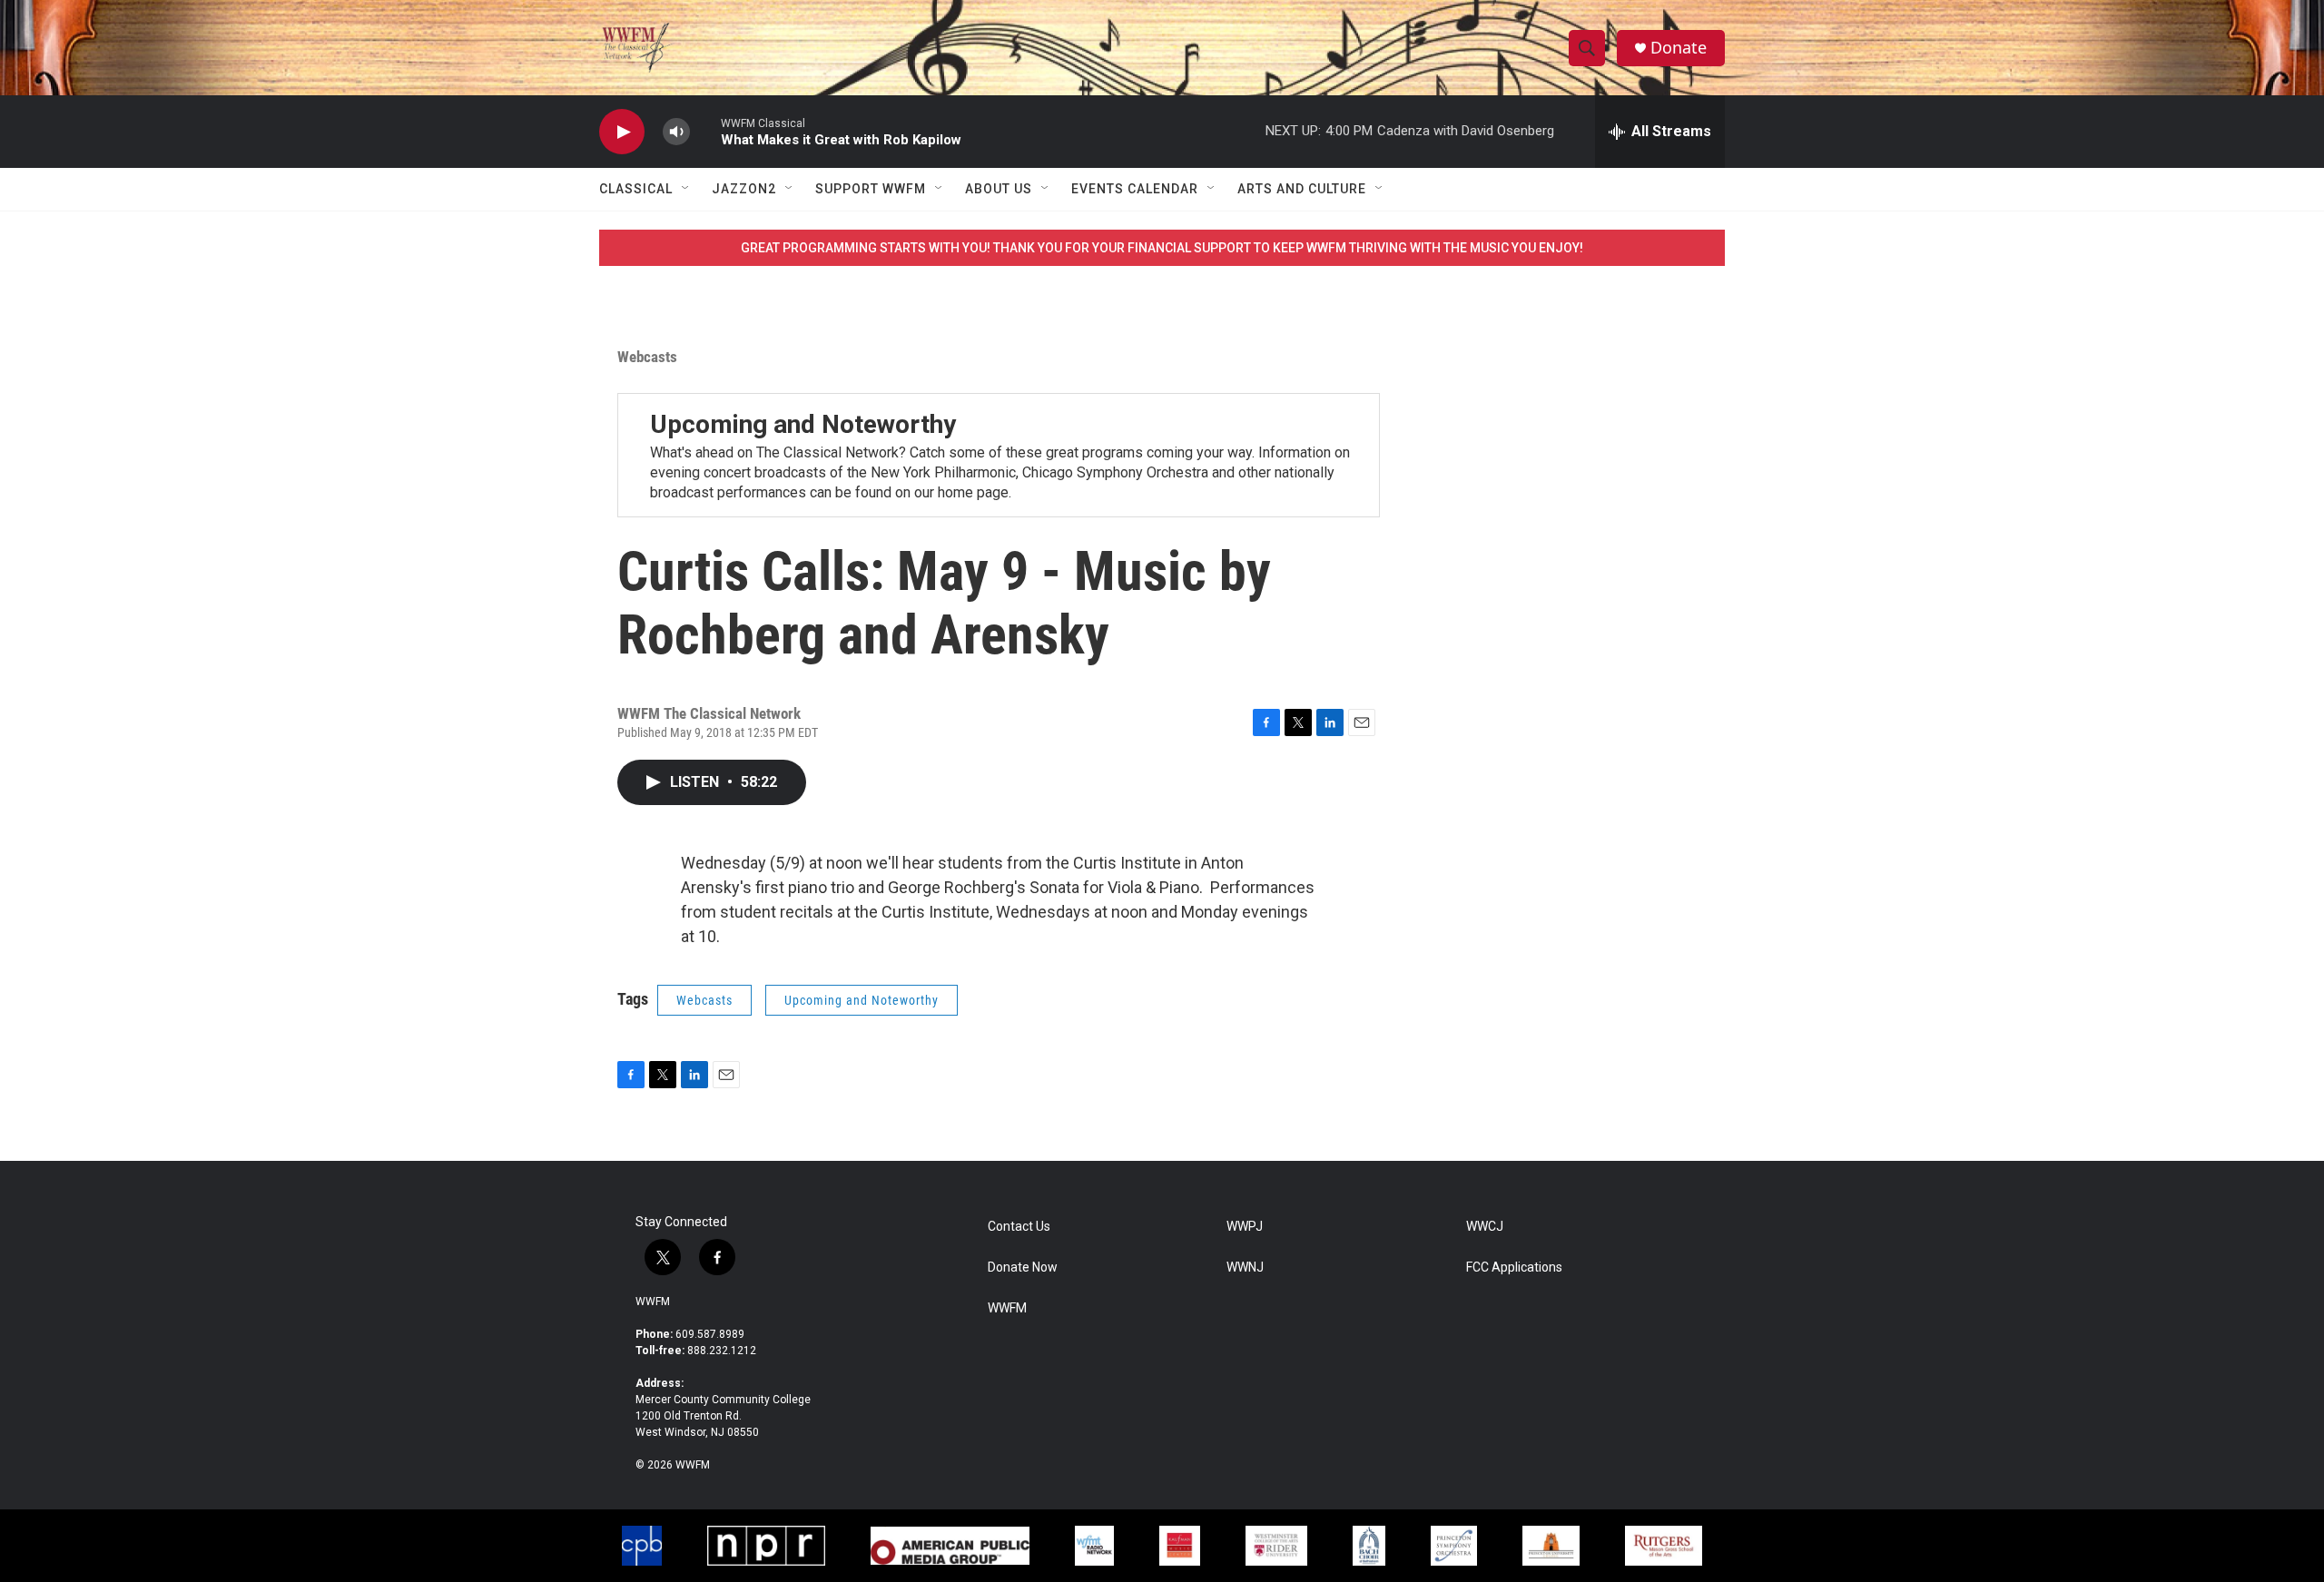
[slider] (705, 131)
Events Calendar (1135, 189)
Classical (636, 189)
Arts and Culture (1302, 189)
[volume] (676, 132)
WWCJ (1485, 1227)
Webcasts (647, 357)
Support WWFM (871, 189)
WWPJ (1245, 1227)
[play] (622, 132)
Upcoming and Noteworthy (803, 424)
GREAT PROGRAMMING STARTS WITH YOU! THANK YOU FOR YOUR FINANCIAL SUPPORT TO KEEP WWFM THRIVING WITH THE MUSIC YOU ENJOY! (1162, 248)
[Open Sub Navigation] (686, 189)
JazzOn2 (744, 189)
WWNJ (1245, 1268)
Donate (1679, 48)
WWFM (653, 1302)
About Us (999, 189)
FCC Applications (1514, 1268)
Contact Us (1019, 1227)
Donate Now (1023, 1268)
